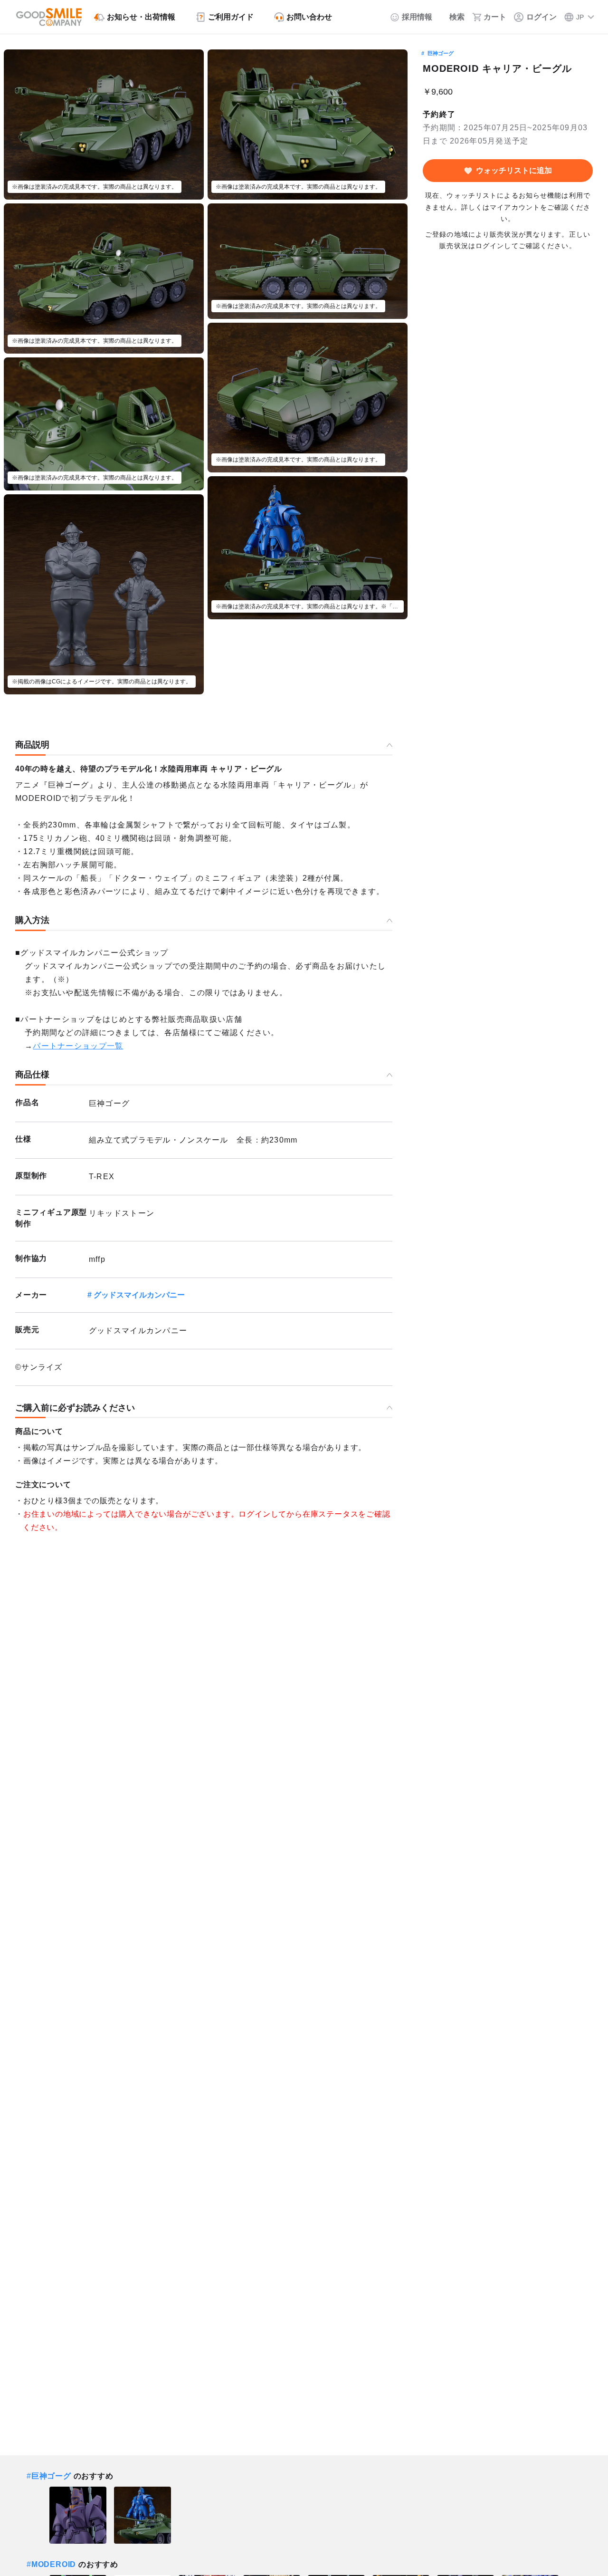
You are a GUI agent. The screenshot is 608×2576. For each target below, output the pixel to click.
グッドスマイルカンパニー (139, 1295)
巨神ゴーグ (441, 53)
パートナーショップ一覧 (78, 1046)
